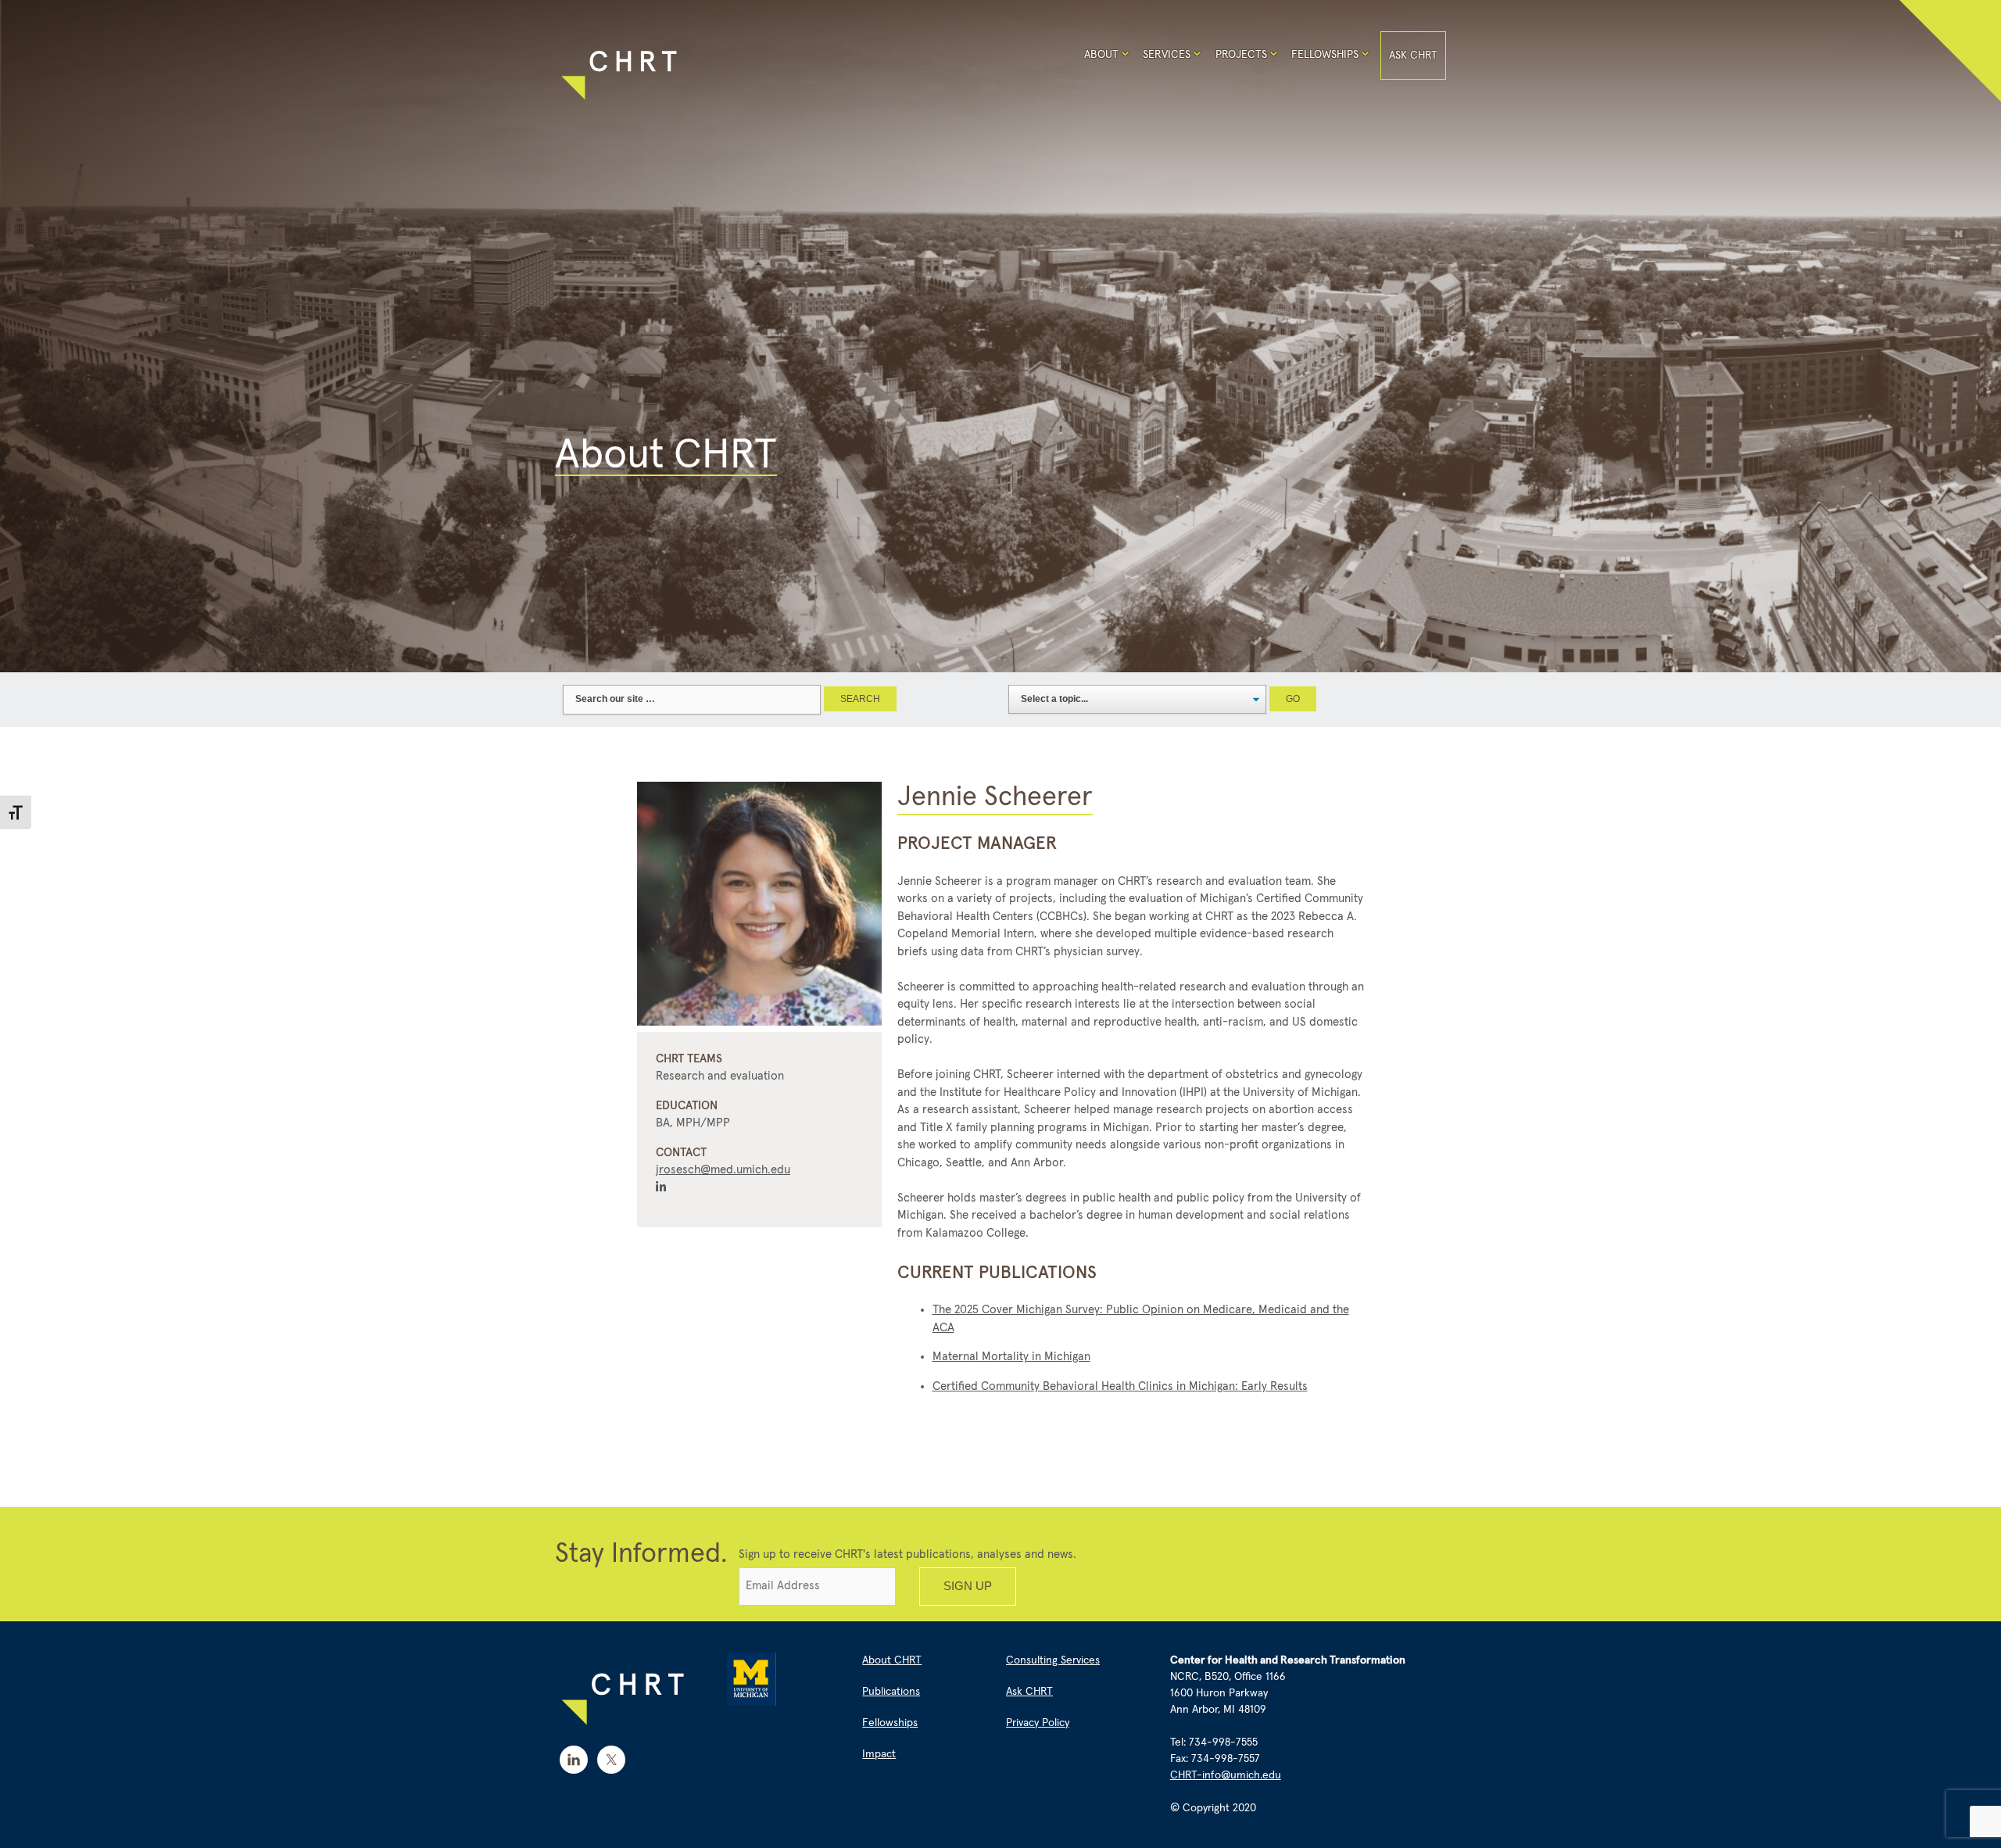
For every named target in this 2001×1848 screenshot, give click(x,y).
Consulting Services (1053, 1660)
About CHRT (892, 1660)
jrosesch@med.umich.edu (723, 1170)
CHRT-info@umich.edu (1226, 1775)
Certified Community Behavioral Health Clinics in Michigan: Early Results (1120, 1386)
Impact (879, 1754)
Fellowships (1325, 55)
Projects (1241, 55)
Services (1167, 55)
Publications (891, 1692)
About (1101, 55)
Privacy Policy (1038, 1723)
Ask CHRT (1413, 56)
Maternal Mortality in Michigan (1011, 1357)
